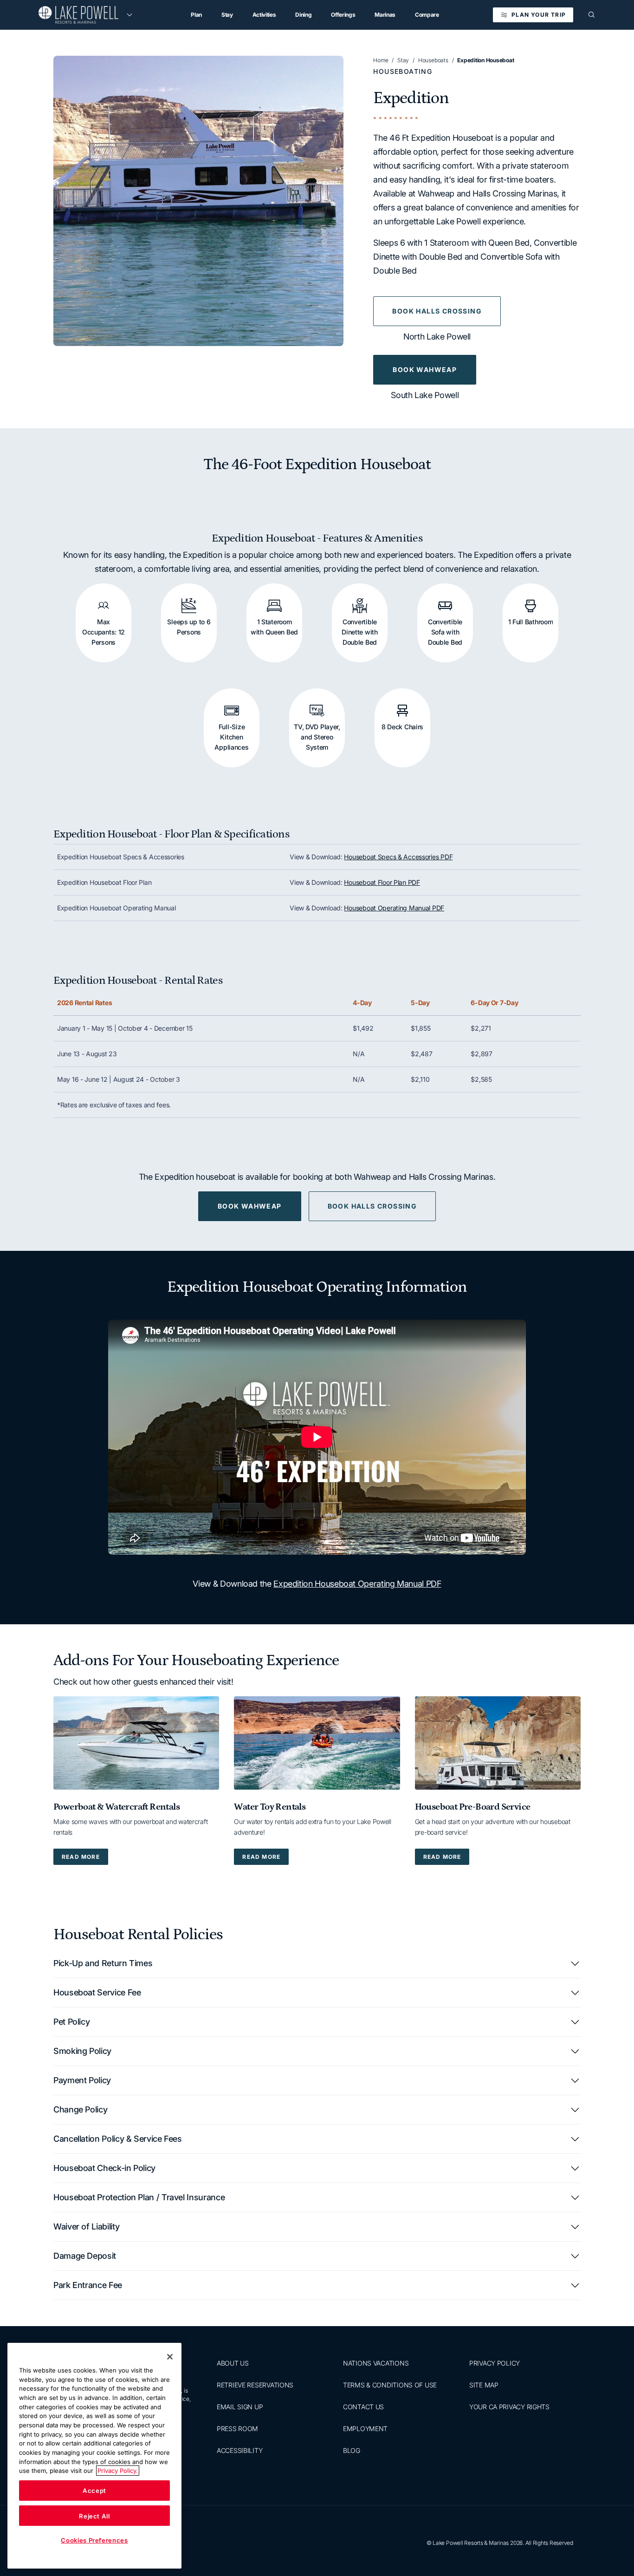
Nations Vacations (376, 2363)
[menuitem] (196, 15)
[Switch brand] (129, 15)
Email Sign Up (240, 2407)
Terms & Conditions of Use (390, 2385)
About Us (233, 2363)
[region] (317, 883)
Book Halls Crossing (437, 311)
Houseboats (433, 60)
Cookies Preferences (94, 2540)
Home (381, 60)
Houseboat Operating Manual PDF (394, 908)
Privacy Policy (495, 2363)
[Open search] (592, 15)
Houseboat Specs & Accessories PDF (398, 857)
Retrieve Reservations (255, 2385)
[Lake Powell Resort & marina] (78, 15)
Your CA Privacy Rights (509, 2407)
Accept (94, 2491)
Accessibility (239, 2450)
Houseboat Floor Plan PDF (382, 882)
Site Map (484, 2385)
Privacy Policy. (118, 2471)
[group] (198, 201)
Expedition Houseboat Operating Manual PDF (357, 1584)
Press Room (237, 2429)
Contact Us (363, 2407)
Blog (352, 2450)
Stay (403, 60)
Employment (365, 2429)
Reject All (94, 2516)
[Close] (170, 2357)
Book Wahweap (425, 369)
